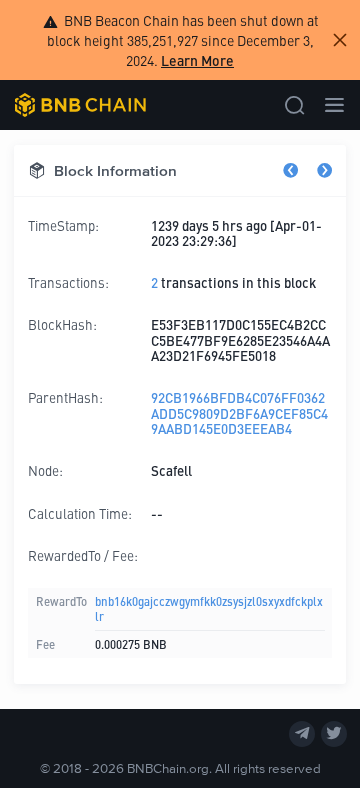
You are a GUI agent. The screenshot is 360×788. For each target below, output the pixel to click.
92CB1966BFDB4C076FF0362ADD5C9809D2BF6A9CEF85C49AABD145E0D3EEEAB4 (239, 413)
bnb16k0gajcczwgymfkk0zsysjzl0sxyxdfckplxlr (209, 608)
